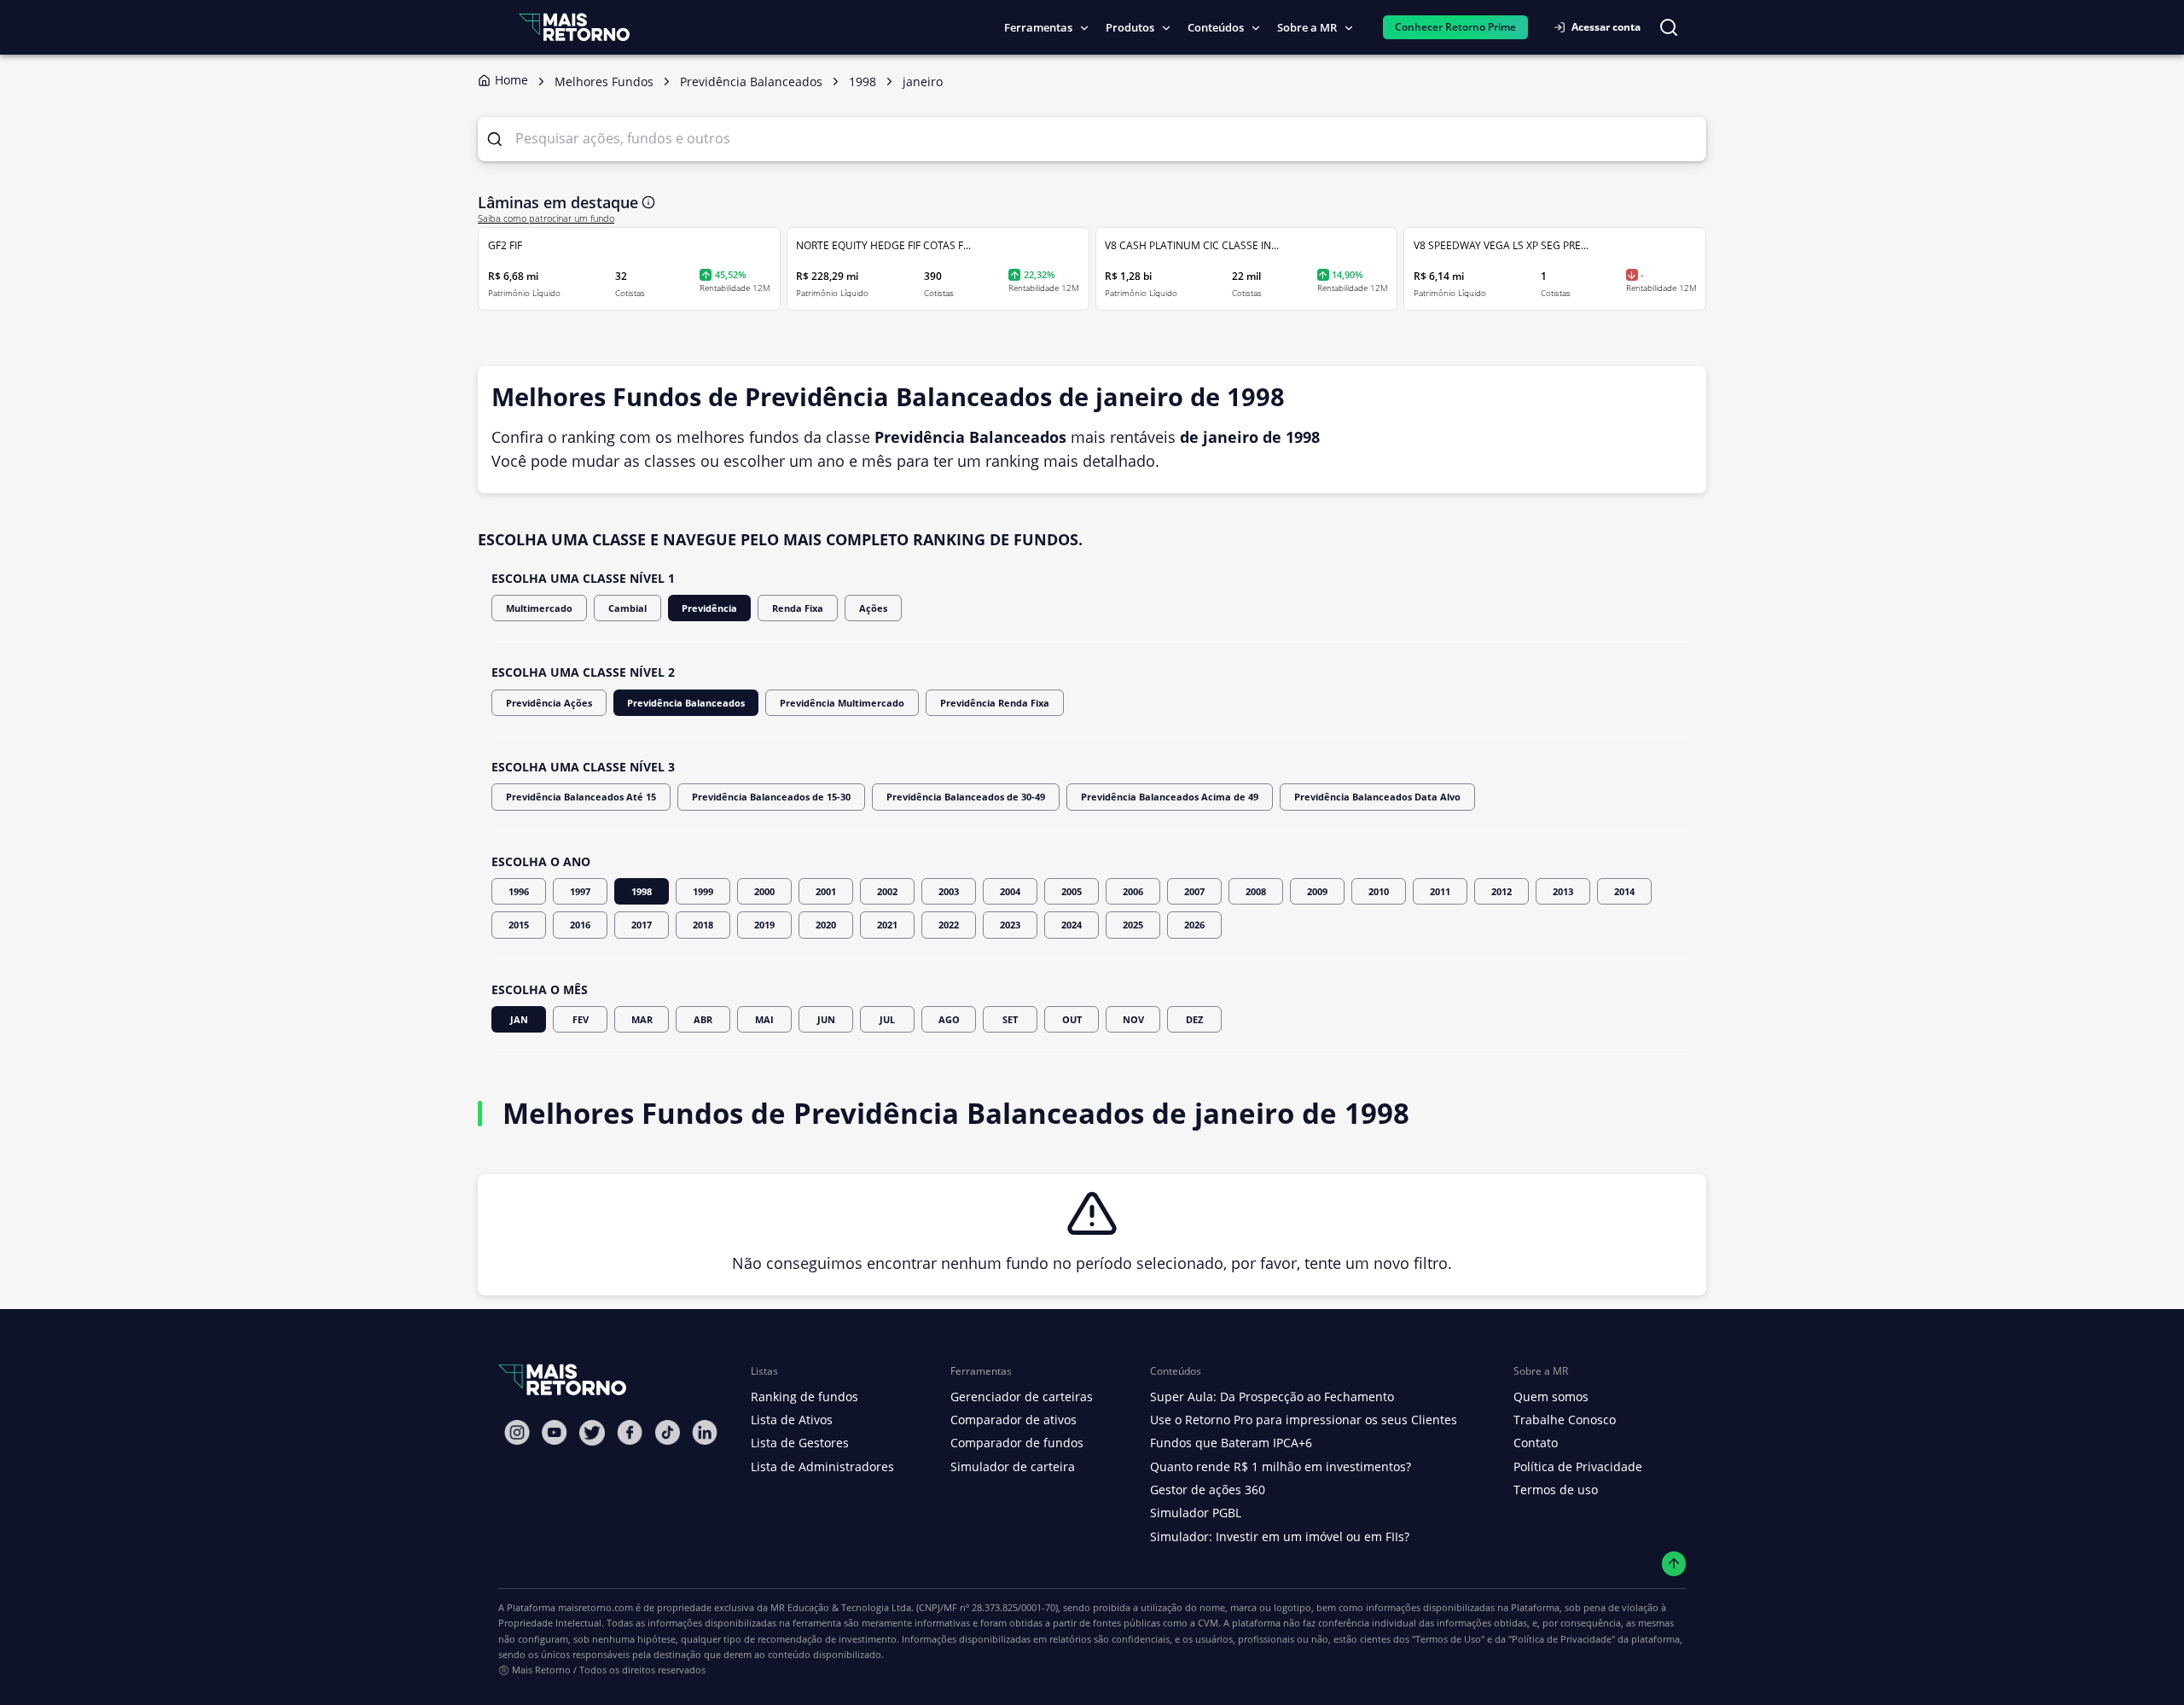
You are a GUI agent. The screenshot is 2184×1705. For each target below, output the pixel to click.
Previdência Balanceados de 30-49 (966, 797)
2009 (1317, 891)
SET (1010, 1019)
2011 (1440, 891)
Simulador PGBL (1196, 1513)
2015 (519, 925)
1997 (580, 891)
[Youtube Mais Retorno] (555, 1432)
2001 (826, 891)
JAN (519, 1019)
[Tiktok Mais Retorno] (667, 1432)
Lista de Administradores (822, 1466)
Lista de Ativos (792, 1420)
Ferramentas (1038, 27)
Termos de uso (1556, 1490)
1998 (642, 891)
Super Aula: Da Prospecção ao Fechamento (1272, 1397)
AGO (949, 1019)
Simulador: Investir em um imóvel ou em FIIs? (1280, 1536)
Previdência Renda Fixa (995, 703)
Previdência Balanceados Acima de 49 (1170, 797)
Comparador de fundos (1017, 1443)
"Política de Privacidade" (1562, 1639)
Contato (1536, 1443)
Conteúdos (1216, 27)
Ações (873, 608)
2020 (826, 925)
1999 (703, 891)
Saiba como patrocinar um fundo (546, 218)
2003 (949, 891)
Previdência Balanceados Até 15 (581, 797)
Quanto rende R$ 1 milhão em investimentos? (1281, 1466)
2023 (1010, 925)
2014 (1624, 891)
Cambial (627, 608)
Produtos (1130, 27)
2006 (1133, 891)
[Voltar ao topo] (1674, 1564)
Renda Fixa (798, 608)
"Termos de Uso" (1448, 1639)
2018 (703, 925)
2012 (1501, 891)
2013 (1563, 891)
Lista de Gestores (800, 1443)
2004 (1010, 891)
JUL (887, 1019)
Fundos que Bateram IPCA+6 (1231, 1443)
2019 (764, 925)
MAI (764, 1019)
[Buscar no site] (1669, 27)
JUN (826, 1019)
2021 (887, 925)
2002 (887, 891)
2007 (1194, 891)
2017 (642, 925)
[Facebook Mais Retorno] (630, 1432)
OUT (1072, 1019)
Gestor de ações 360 (1208, 1490)
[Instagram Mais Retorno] (517, 1432)
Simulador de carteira (1013, 1466)
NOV (1133, 1019)
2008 (1256, 891)
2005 (1072, 891)
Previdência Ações (549, 703)
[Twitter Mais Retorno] (592, 1433)
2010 (1379, 891)
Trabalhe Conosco (1565, 1420)
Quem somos (1551, 1397)
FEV (581, 1019)
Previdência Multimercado (842, 703)
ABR (703, 1019)
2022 (949, 925)
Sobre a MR (1307, 27)
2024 (1072, 925)
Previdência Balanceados (686, 703)
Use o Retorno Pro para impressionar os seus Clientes (1304, 1420)
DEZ (1194, 1019)
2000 (764, 891)
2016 (580, 925)
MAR (642, 1019)
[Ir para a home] (574, 27)
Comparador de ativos (1014, 1420)
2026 (1194, 925)
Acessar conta (1606, 27)
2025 (1133, 925)
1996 (519, 891)
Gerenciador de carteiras (1022, 1397)
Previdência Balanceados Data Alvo (1377, 797)
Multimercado (539, 608)
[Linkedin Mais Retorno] (705, 1432)
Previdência (709, 608)
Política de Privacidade (1578, 1466)
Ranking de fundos (804, 1397)
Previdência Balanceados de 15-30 (771, 797)
